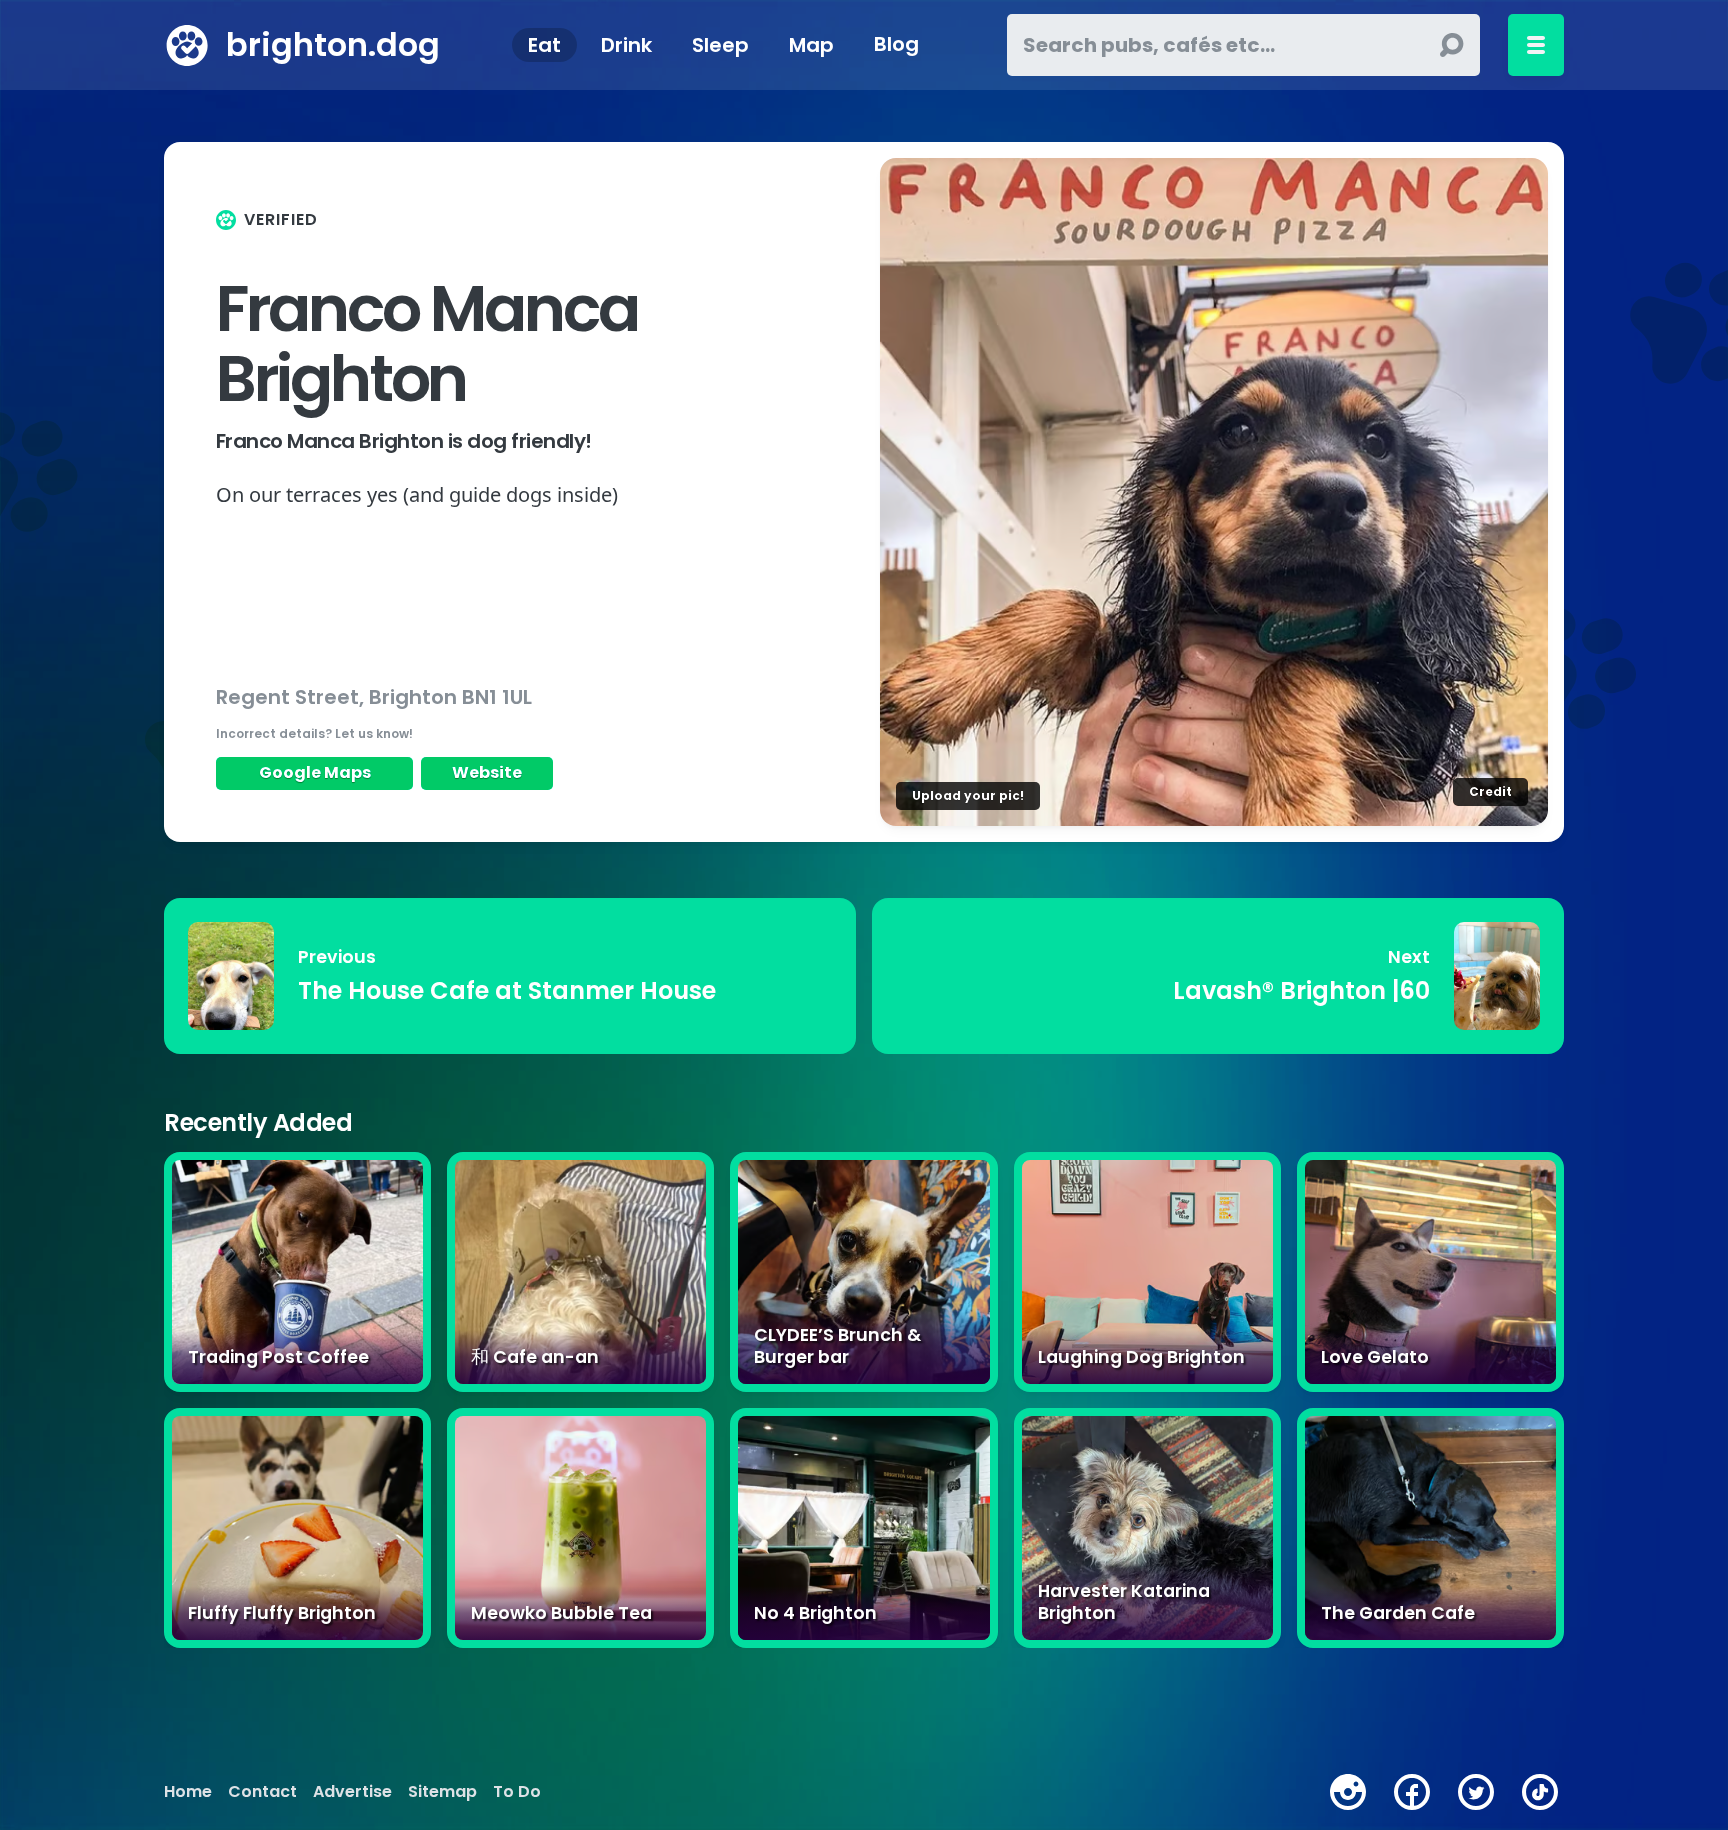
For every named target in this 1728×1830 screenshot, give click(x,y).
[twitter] (1476, 1792)
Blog (896, 45)
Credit (1490, 791)
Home (188, 1792)
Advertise (352, 1792)
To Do (517, 1792)
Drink (626, 45)
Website (487, 772)
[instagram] (1348, 1792)
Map (811, 45)
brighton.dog (333, 44)
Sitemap (442, 1792)
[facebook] (1412, 1792)
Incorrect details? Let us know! (314, 733)
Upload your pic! (968, 795)
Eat (544, 45)
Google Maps (315, 772)
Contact (262, 1792)
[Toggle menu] (1536, 45)
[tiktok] (1540, 1792)
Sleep (720, 45)
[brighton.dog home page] (187, 45)
